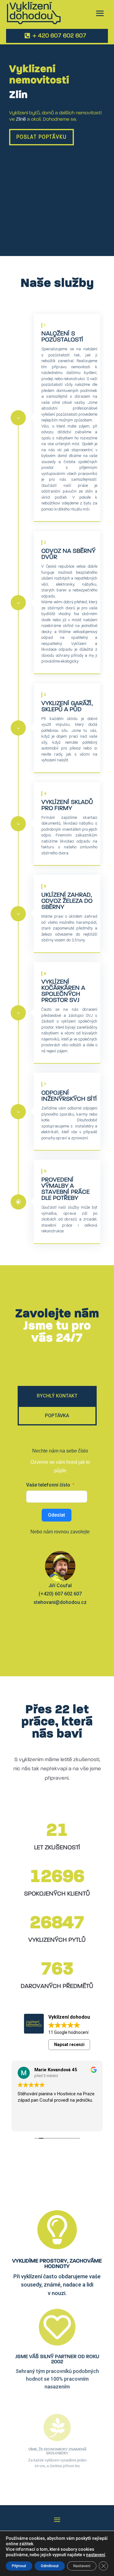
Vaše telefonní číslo (48, 1485)
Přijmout (19, 2566)
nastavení (96, 2555)
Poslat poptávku (41, 137)
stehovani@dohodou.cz (60, 1602)
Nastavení (82, 2566)
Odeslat (57, 1515)
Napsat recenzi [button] (69, 2045)
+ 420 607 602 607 (59, 36)
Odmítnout (50, 2566)
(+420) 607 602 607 (60, 1594)
